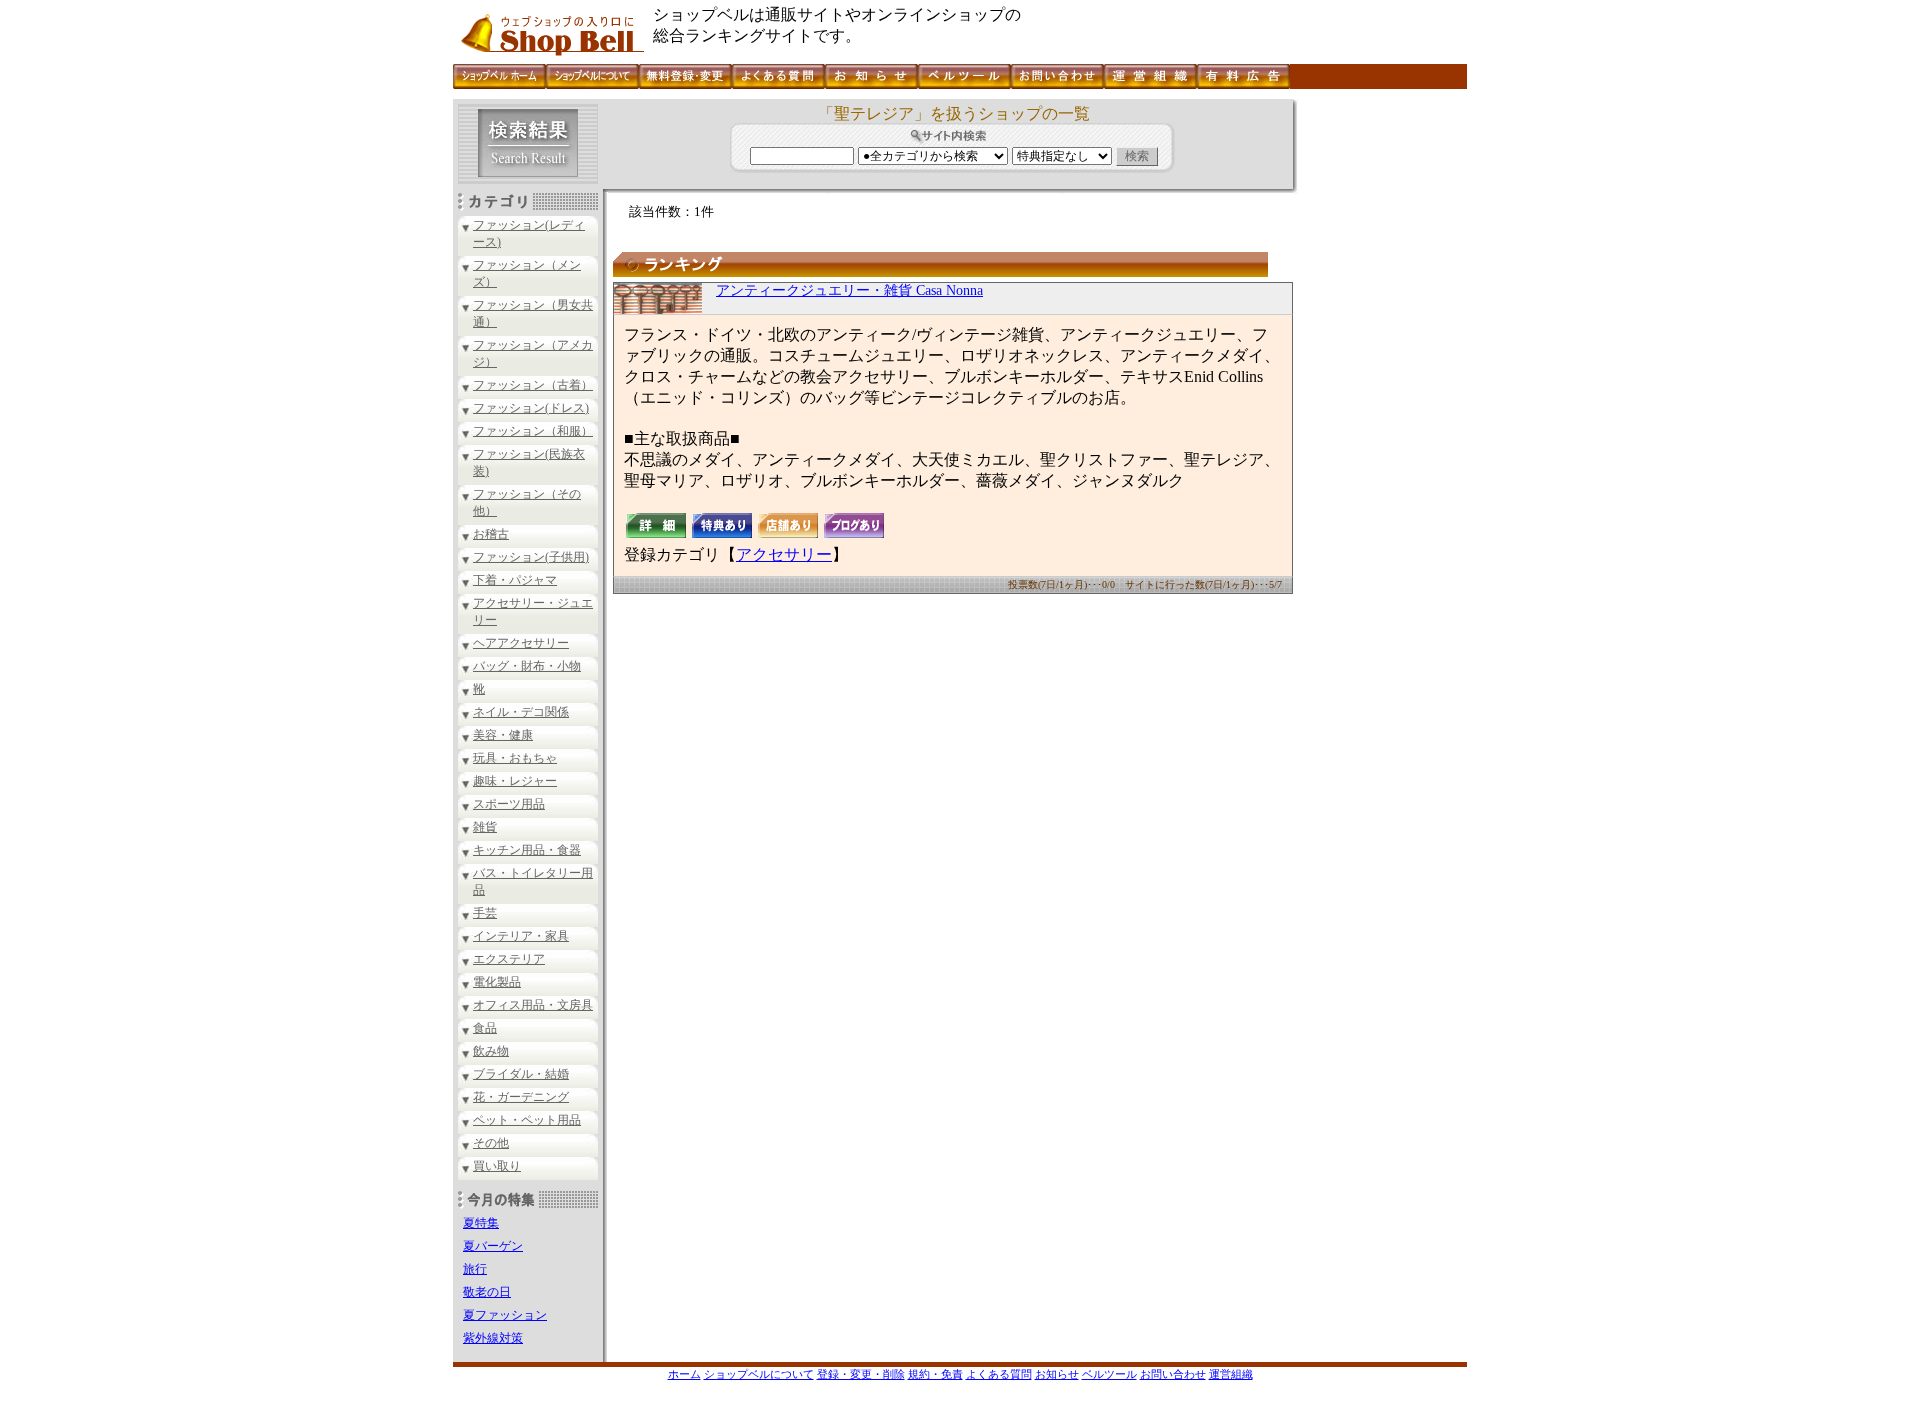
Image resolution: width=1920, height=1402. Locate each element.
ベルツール (1109, 1374)
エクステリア (509, 959)
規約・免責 (935, 1374)
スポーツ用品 (509, 804)
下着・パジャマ (515, 580)
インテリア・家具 (521, 936)
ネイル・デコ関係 (521, 712)
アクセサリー (784, 554)
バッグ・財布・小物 (527, 666)
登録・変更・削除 (861, 1374)
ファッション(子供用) (531, 557)
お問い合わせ (1173, 1374)
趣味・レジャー (515, 781)
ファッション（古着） (533, 385)
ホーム (684, 1374)
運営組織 (1231, 1374)
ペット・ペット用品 (527, 1120)
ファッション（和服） (533, 431)
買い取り (497, 1166)
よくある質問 (999, 1374)
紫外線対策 (493, 1338)
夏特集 (481, 1223)
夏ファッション (505, 1315)
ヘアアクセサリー (521, 643)
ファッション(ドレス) (531, 408)
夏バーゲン (493, 1246)
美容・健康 (503, 735)
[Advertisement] (1380, 399)
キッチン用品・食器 (527, 850)
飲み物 (491, 1051)
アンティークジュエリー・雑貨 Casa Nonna (849, 290)
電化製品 (497, 982)
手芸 (485, 913)
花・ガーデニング (521, 1097)
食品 (485, 1028)
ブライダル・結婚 (521, 1074)
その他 (491, 1143)
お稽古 (491, 534)
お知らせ (1057, 1374)
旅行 (475, 1269)
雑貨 (485, 827)
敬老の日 (487, 1292)
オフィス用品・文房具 (533, 1005)
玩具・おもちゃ (515, 758)
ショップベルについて (759, 1374)
